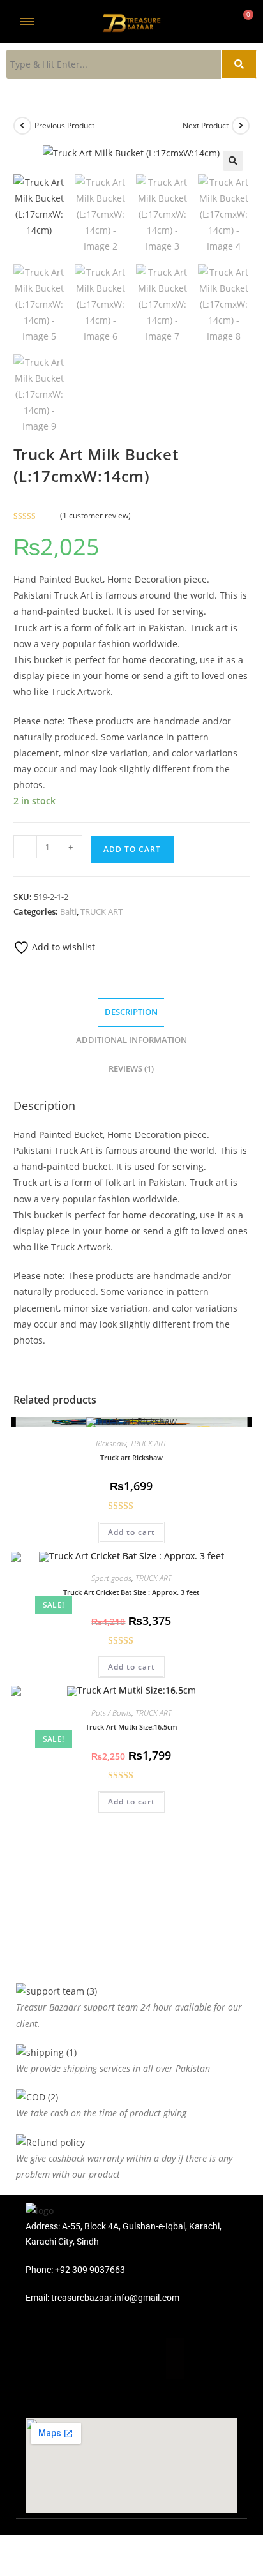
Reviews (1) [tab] (131, 1069)
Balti (68, 911)
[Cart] (244, 21)
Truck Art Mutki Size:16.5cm (131, 1727)
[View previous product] (22, 126)
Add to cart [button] (131, 1532)
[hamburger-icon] (27, 21)
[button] (233, 161)
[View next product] (241, 126)
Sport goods (111, 1578)
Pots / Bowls (111, 1713)
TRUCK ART (101, 911)
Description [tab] (131, 1012)
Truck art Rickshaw (131, 1457)
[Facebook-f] (77, 2358)
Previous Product (64, 125)
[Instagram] (131, 2358)
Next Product (206, 125)
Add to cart (132, 849)
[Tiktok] (186, 2358)
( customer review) (95, 515)
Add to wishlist (62, 947)
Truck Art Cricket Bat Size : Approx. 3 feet (131, 1592)
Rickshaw (111, 1443)
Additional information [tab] (131, 1040)
